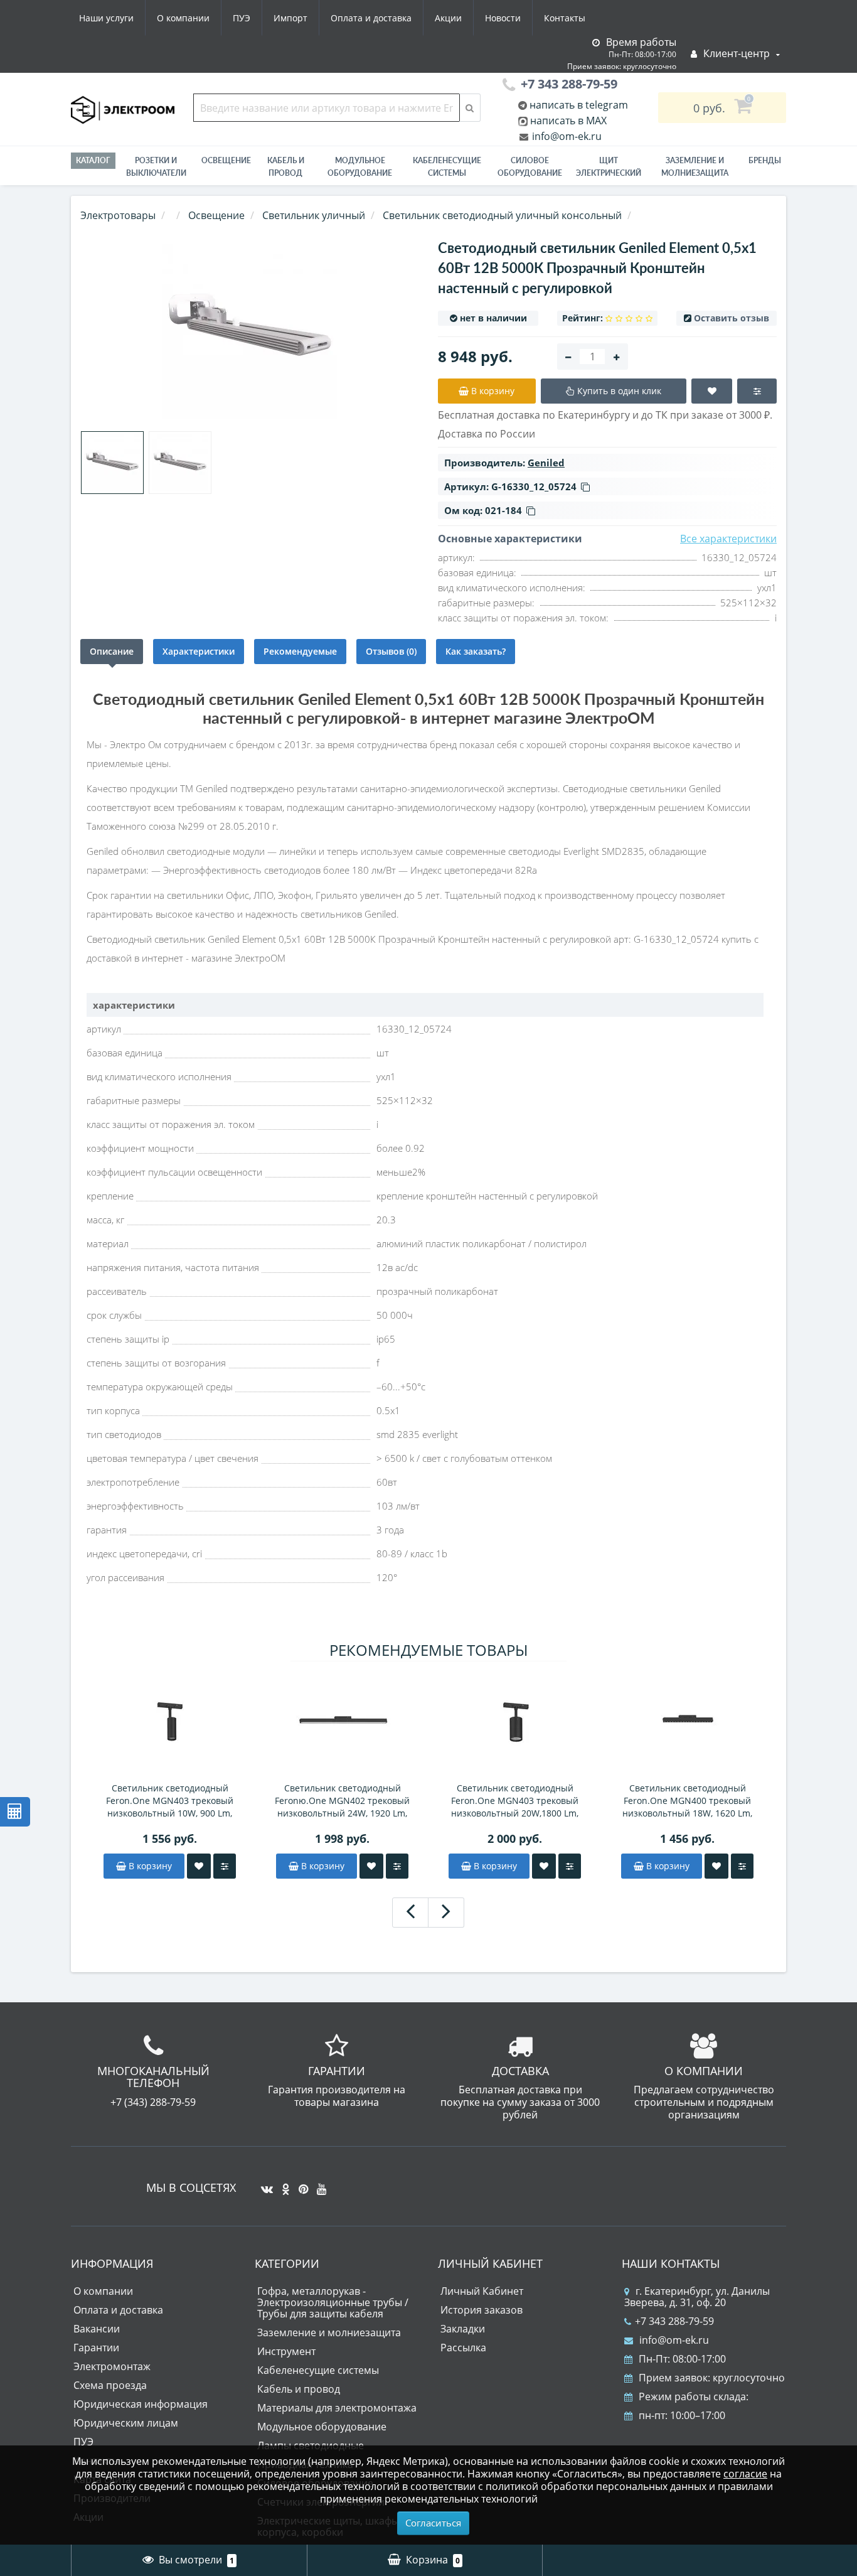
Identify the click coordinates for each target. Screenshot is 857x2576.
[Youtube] (318, 2184)
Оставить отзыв (732, 318)
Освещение (226, 160)
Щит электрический (609, 167)
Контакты (565, 18)
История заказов (482, 2310)
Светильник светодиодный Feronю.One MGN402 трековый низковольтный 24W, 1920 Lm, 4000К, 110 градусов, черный (342, 1801)
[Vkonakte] (264, 2184)
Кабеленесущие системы (447, 167)
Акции (448, 18)
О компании (183, 18)
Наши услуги (106, 18)
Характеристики (199, 651)
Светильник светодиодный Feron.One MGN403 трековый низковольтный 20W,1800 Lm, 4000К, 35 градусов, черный (515, 1801)
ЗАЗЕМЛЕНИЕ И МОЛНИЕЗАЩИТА (695, 167)
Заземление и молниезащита (329, 2332)
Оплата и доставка (371, 18)
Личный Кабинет (482, 2291)
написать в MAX (568, 121)
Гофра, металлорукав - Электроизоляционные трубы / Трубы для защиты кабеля (333, 2302)
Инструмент (286, 2351)
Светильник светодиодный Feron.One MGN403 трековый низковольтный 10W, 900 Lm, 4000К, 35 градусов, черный (170, 1801)
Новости (503, 18)
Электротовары (118, 215)
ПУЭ (242, 18)
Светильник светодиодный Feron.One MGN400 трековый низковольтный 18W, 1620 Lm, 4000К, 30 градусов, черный (687, 1801)
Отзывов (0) (391, 651)
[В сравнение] (225, 1866)
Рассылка (463, 2348)
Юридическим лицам (126, 2423)
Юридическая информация (141, 2404)
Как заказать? (476, 651)
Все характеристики (728, 539)
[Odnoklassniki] (283, 2184)
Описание (112, 651)
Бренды (765, 160)
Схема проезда (110, 2385)
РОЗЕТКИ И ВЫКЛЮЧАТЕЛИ (156, 167)
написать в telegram (578, 105)
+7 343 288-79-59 (674, 2321)
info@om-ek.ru (566, 136)
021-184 (503, 510)
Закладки (463, 2329)
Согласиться (433, 2523)
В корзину (149, 1866)
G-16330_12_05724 (534, 486)
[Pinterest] (300, 2184)
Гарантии (96, 2348)
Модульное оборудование (360, 167)
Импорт (290, 18)
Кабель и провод (286, 167)
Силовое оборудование (530, 167)
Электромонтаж (112, 2366)
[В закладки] (199, 1866)
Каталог (93, 160)
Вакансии (97, 2329)
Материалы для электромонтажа (337, 2408)
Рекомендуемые (300, 651)
